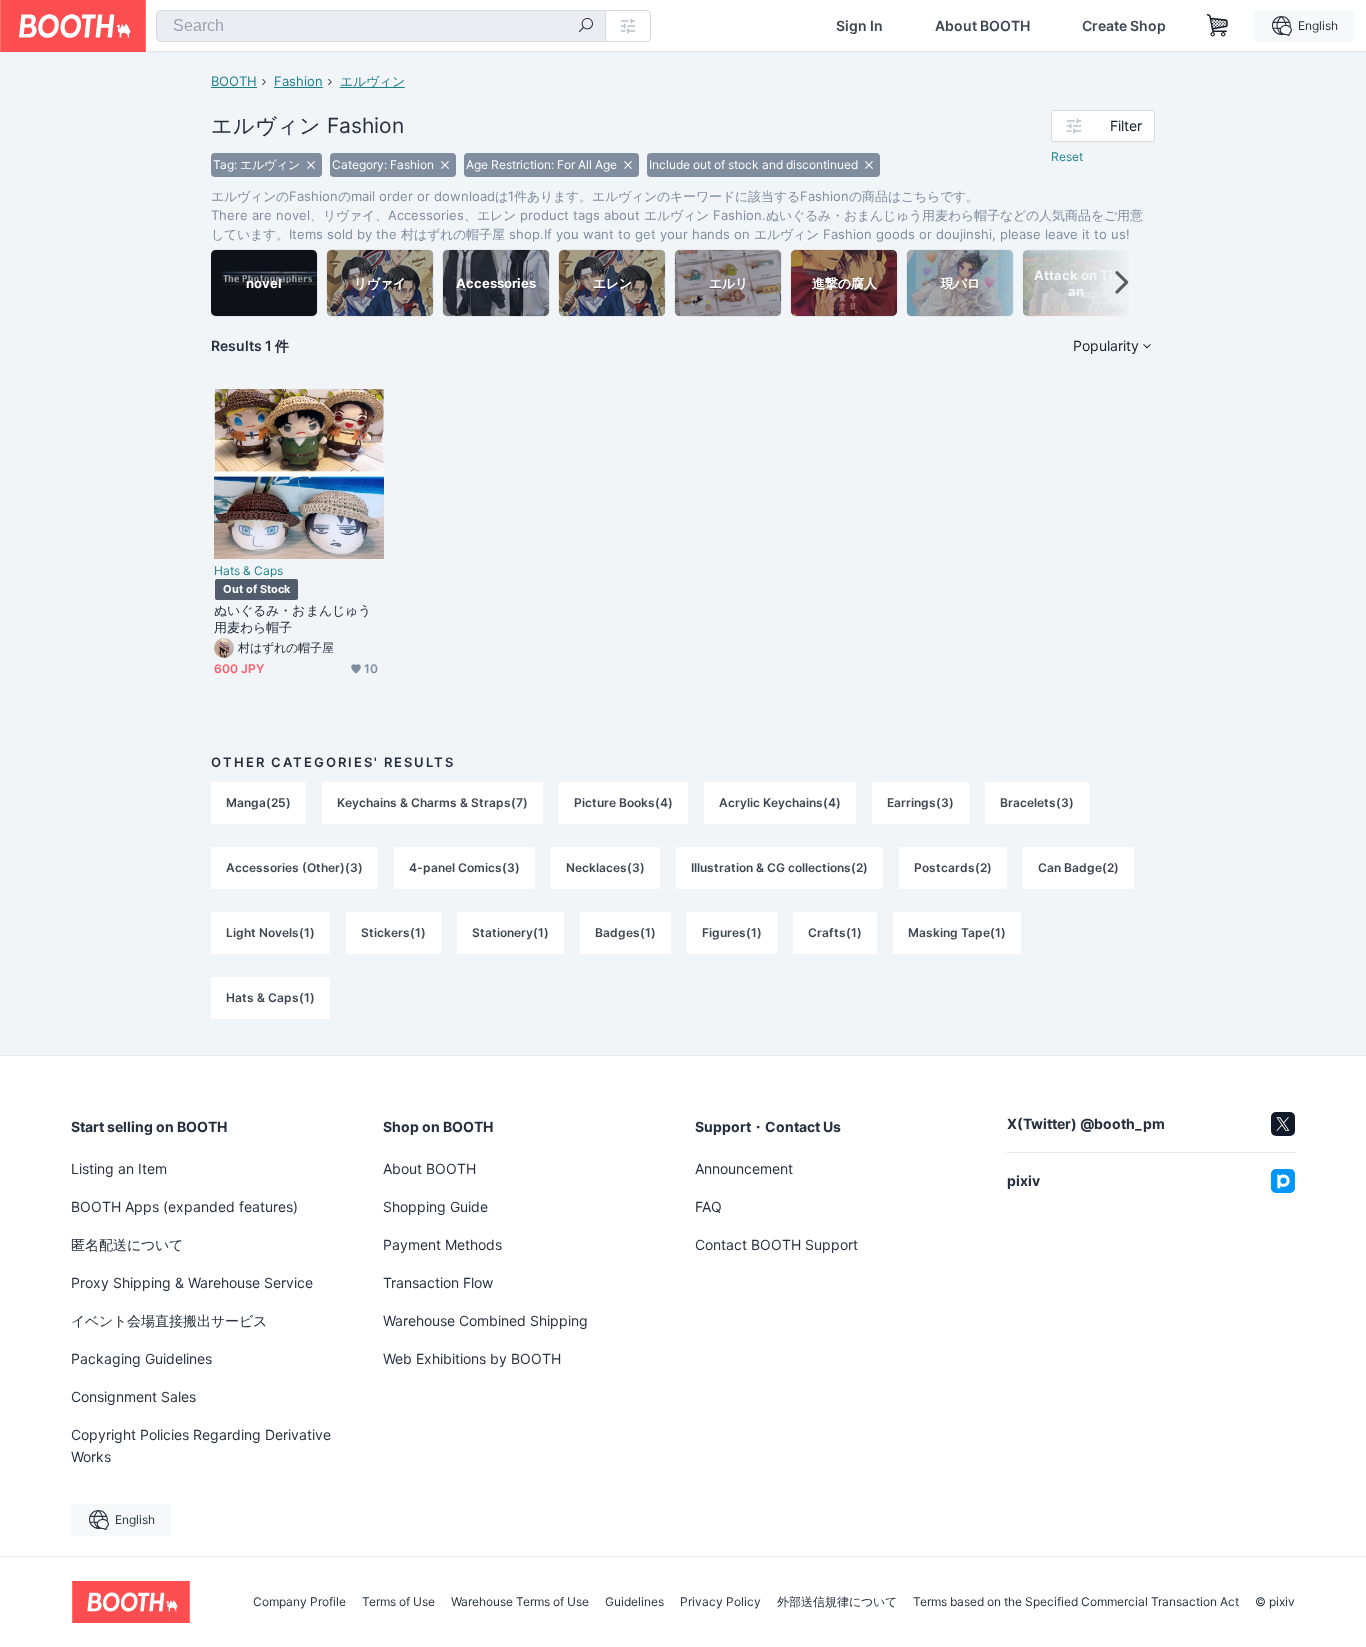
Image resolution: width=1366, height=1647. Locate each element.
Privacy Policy (720, 1602)
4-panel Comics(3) (464, 867)
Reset (1067, 156)
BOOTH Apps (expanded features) (184, 1206)
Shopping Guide (435, 1206)
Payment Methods (442, 1244)
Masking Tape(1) (957, 932)
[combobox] (381, 26)
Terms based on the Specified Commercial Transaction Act (1076, 1602)
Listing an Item (119, 1168)
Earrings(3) (920, 802)
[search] (586, 27)
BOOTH (234, 81)
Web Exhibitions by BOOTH (472, 1358)
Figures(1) (732, 932)
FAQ (708, 1206)
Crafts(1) (835, 932)
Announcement (744, 1168)
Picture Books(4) (623, 802)
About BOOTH (982, 26)
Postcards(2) (953, 867)
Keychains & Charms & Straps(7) (432, 802)
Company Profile (299, 1602)
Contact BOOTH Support (776, 1244)
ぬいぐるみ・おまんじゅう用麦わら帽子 (292, 618)
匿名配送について (127, 1244)
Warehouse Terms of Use (520, 1602)
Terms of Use (398, 1602)
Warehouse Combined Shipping (485, 1320)
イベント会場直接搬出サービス (169, 1320)
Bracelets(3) (1037, 802)
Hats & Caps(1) (270, 997)
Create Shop (1124, 26)
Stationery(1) (510, 932)
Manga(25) (258, 802)
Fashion (298, 81)
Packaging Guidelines (141, 1358)
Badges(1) (625, 932)
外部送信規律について (837, 1602)
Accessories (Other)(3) (294, 867)
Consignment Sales (133, 1396)
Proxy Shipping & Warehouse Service (192, 1282)
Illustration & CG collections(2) (779, 867)
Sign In (859, 26)
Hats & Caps (248, 571)
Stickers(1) (393, 932)
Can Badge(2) (1078, 867)
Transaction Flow (438, 1282)
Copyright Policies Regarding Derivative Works (201, 1445)
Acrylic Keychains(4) (780, 802)
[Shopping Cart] (1218, 26)
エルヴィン (372, 81)
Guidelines (634, 1602)
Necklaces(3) (605, 867)
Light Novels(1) (270, 932)
